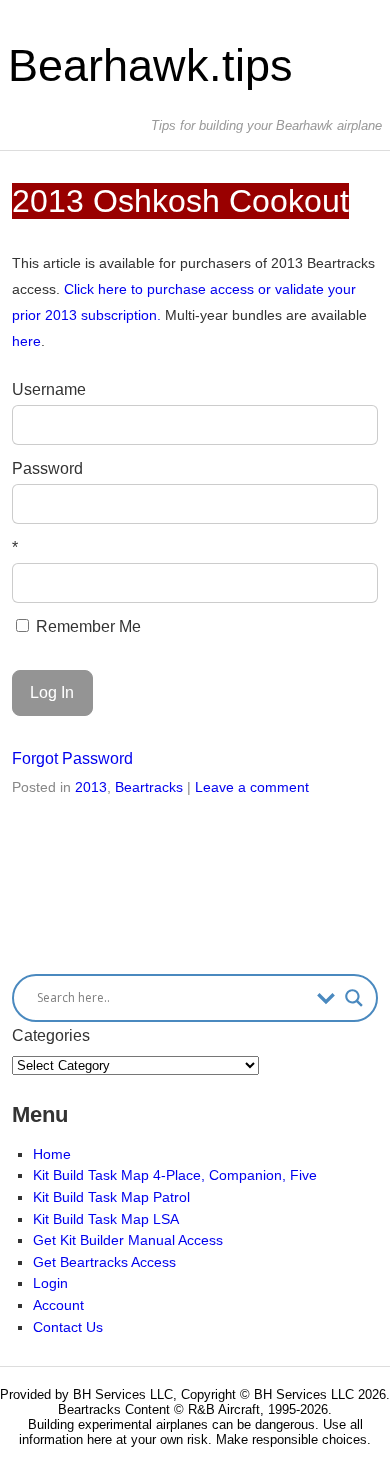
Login (50, 1283)
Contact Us (68, 1327)
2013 (91, 787)
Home (52, 1154)
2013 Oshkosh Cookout (180, 201)
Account (58, 1305)
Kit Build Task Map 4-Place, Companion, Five (175, 1175)
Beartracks (149, 787)
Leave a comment (252, 787)
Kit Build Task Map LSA (106, 1219)
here (26, 341)
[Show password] (349, 504)
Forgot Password (72, 758)
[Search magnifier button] (354, 998)
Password (47, 468)
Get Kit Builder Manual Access (128, 1240)
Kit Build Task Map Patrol (111, 1197)
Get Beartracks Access (104, 1262)
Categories (51, 1035)
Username (49, 389)
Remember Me (86, 626)
